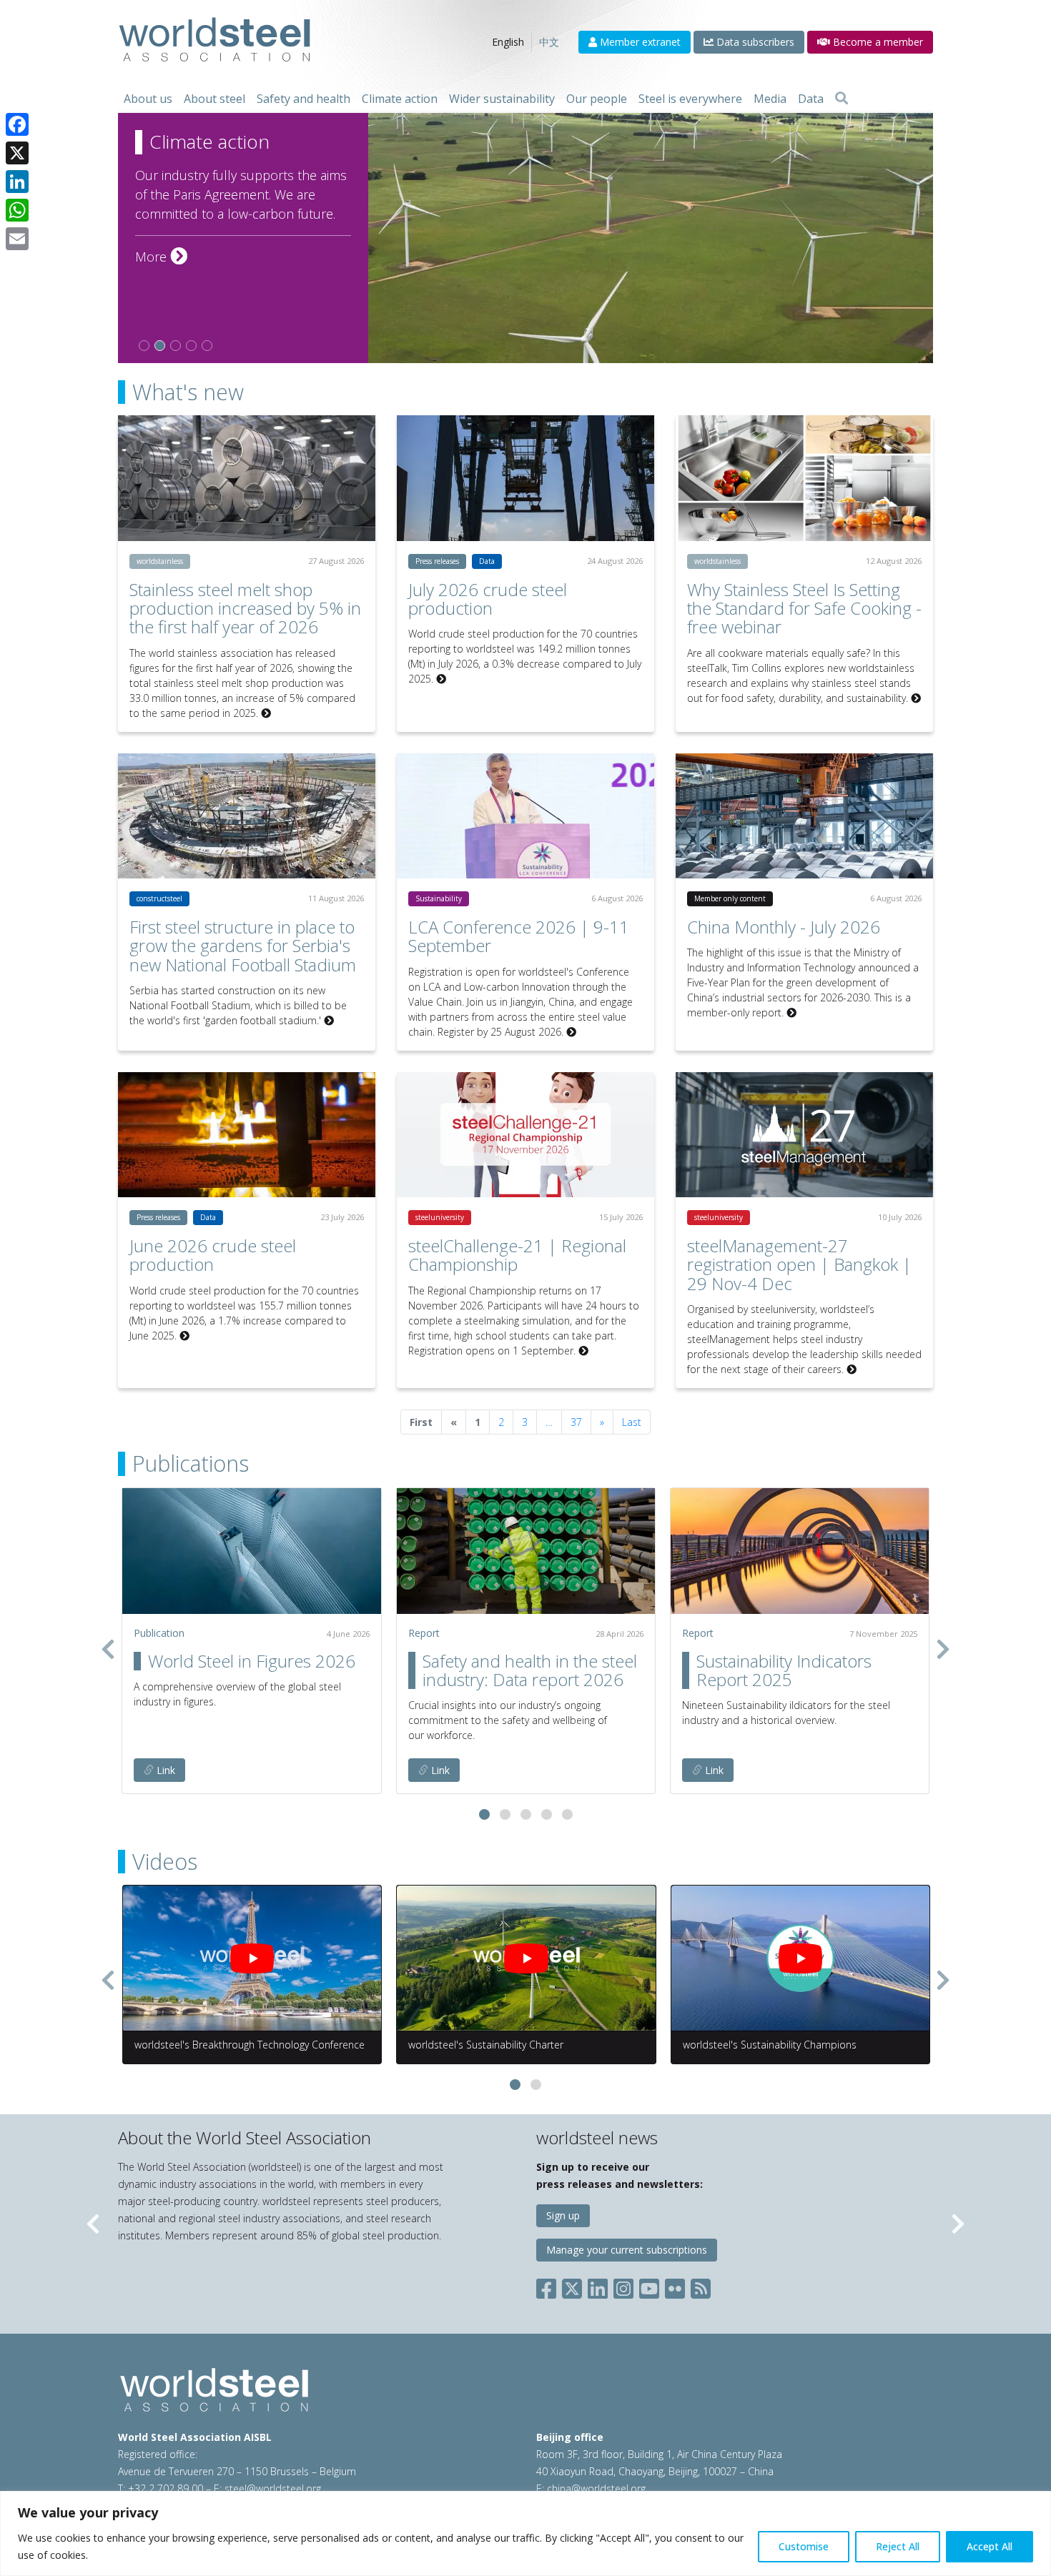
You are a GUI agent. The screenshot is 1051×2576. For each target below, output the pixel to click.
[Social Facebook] (549, 2285)
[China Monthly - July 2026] (804, 816)
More (161, 257)
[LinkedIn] (17, 182)
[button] (484, 1814)
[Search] (842, 99)
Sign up (563, 2215)
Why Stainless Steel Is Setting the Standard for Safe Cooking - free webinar (804, 608)
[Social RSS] (701, 2285)
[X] (17, 153)
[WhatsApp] (17, 210)
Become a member (877, 42)
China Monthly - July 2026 (784, 927)
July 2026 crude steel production (488, 599)
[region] (525, 2533)
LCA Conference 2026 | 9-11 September (519, 936)
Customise (804, 2546)
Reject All (898, 2546)
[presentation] (108, 1649)
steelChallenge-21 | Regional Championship (517, 1255)
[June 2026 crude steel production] (247, 1135)
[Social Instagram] (623, 2285)
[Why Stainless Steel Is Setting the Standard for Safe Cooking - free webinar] (804, 478)
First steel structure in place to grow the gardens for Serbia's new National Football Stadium (243, 946)
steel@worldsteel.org (273, 2488)
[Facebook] (17, 124)
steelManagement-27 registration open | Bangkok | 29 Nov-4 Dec (799, 1264)
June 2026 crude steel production (213, 1255)
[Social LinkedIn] (598, 2285)
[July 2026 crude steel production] (525, 478)
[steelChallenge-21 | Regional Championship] (525, 1135)
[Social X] (572, 2285)
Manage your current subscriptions (627, 2250)
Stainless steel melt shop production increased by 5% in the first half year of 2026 (245, 608)
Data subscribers (754, 42)
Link (164, 1770)
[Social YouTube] (649, 2285)
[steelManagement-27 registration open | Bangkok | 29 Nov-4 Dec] (804, 1135)
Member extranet (639, 42)
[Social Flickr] (675, 2285)
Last (632, 1422)
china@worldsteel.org (596, 2488)
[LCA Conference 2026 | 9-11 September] (525, 816)
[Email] (17, 239)
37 (576, 1422)
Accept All (990, 2546)
